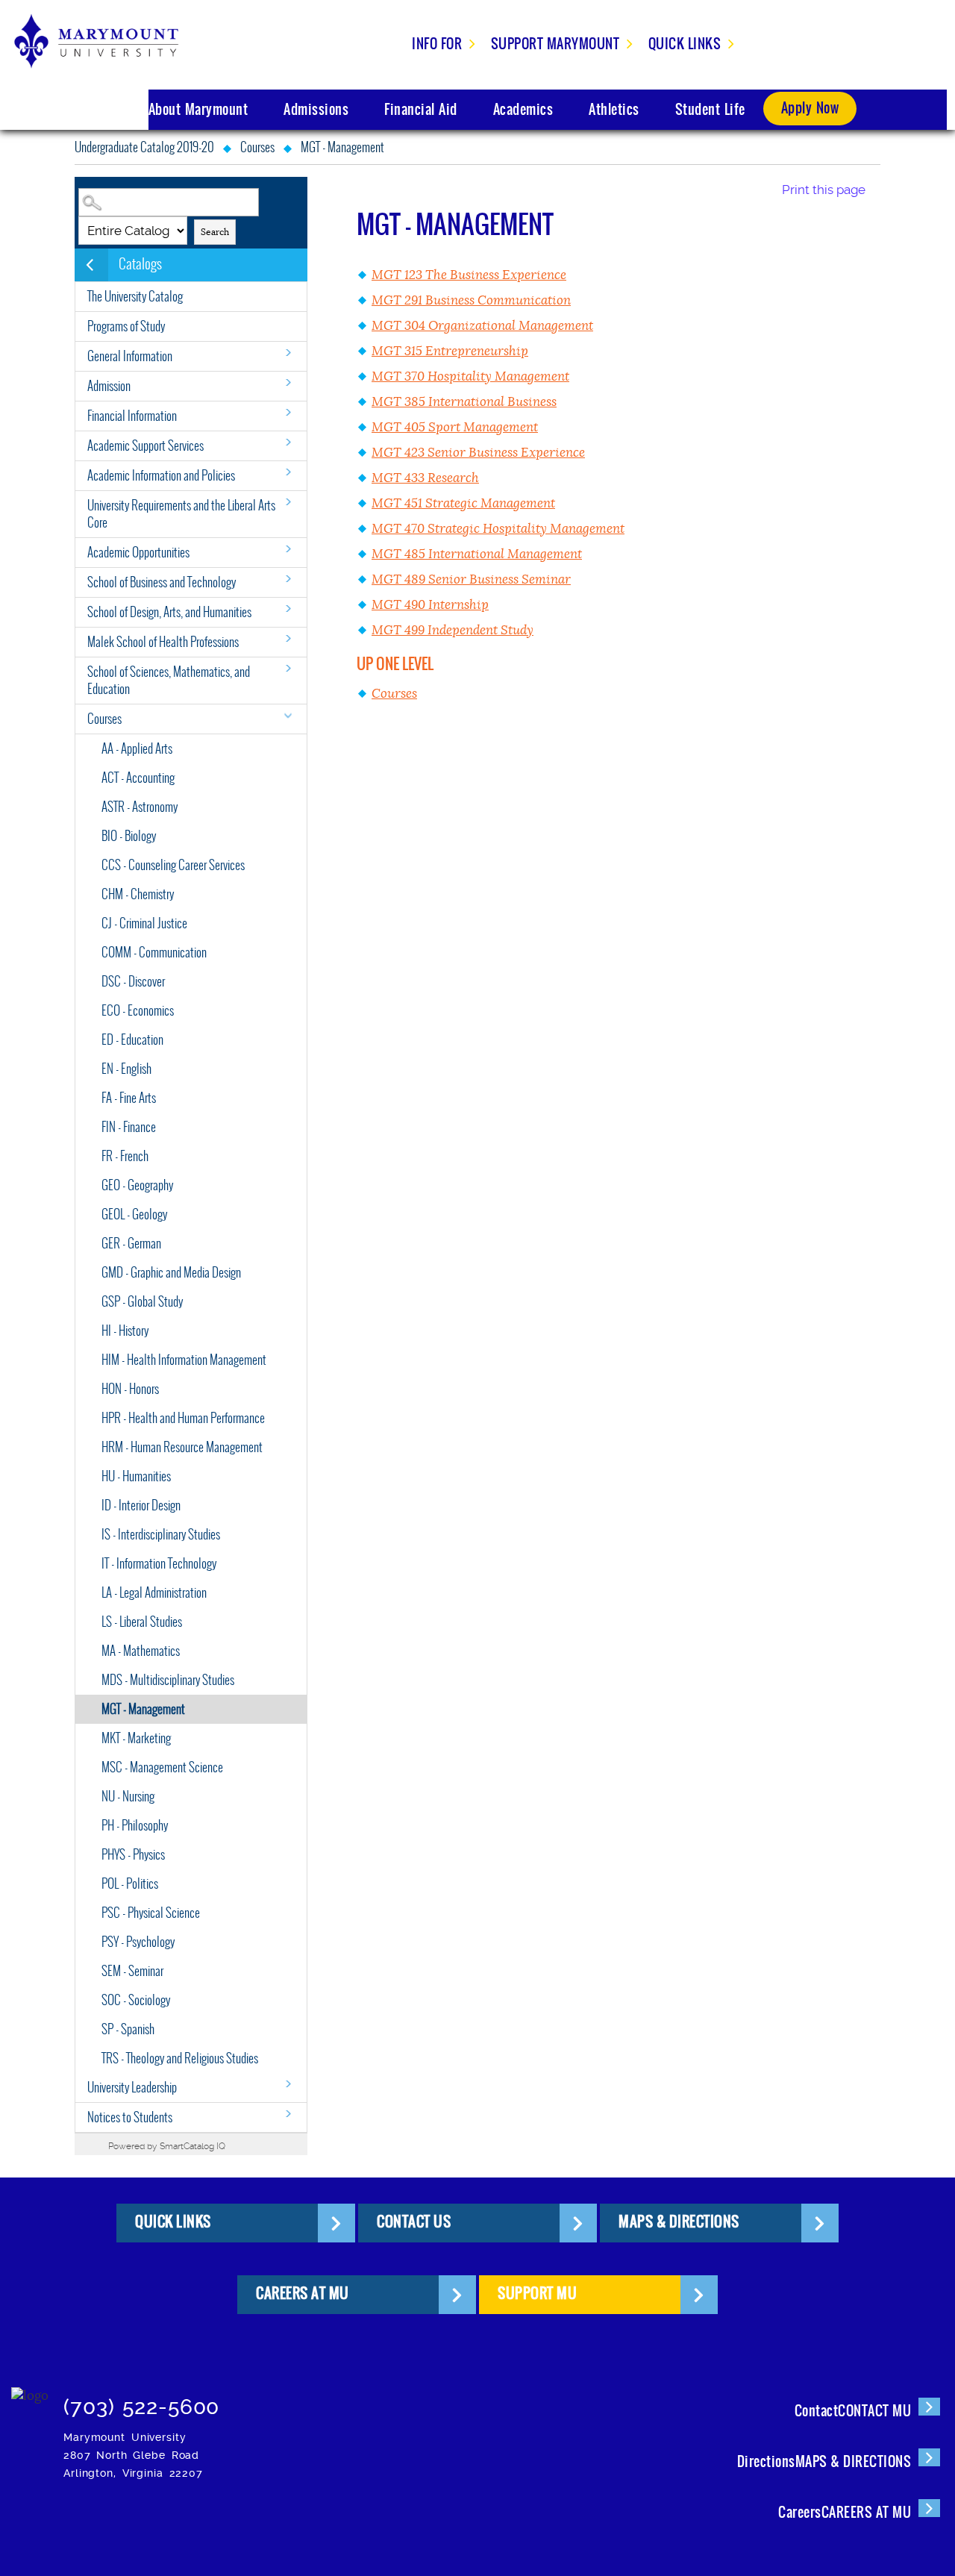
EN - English (126, 1069)
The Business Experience (469, 275)
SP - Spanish (128, 2029)
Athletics (614, 109)
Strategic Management (463, 503)
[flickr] (215, 2520)
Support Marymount (555, 44)
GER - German (131, 1244)
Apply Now (810, 108)
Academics (523, 109)
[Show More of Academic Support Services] (288, 442)
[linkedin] (261, 2520)
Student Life (710, 109)
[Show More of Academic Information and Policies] (288, 472)
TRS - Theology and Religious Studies (180, 2058)
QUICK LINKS (173, 2222)
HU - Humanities (136, 1476)
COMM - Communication (154, 953)
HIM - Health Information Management (184, 1360)
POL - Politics (130, 1884)
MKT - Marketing (136, 1738)
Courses (257, 147)
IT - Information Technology (159, 1564)
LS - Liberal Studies (142, 1622)
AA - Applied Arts (137, 749)
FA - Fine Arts (129, 1098)
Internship (430, 605)
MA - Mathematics (141, 1651)
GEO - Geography (137, 1185)
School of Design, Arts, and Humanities (169, 612)
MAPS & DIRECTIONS (679, 2222)
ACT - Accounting (138, 778)
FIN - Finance (129, 1127)
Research (425, 478)
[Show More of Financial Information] (288, 412)
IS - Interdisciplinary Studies (161, 1535)
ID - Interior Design (141, 1506)
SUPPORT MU (537, 2293)
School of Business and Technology (162, 582)
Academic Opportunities (138, 553)
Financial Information (132, 416)
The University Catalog (135, 297)
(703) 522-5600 (141, 2407)
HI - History (125, 1331)
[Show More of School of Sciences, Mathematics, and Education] (288, 668)
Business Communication (471, 300)
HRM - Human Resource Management (182, 1447)
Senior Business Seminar (471, 579)
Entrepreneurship (450, 351)
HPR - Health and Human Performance (183, 1418)
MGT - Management (143, 1709)
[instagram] (79, 2520)
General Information (130, 356)
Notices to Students (130, 2117)
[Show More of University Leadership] (288, 2084)
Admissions (316, 109)
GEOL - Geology (134, 1214)
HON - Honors (130, 1389)
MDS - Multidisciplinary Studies (168, 1680)
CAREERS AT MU (303, 2293)
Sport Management (455, 427)
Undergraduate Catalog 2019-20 (144, 147)
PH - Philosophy (135, 1826)
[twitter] (170, 2520)
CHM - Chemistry (138, 894)
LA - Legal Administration (154, 1593)
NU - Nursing (128, 1797)
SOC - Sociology (136, 2000)
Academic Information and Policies (161, 476)
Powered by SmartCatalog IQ (167, 2146)
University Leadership (132, 2088)
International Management (477, 554)
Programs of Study (126, 326)
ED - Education (132, 1040)
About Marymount (198, 109)
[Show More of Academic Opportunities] (288, 549)
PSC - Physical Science (151, 1913)
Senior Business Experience (478, 453)
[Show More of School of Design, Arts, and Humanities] (288, 609)
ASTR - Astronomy (140, 807)
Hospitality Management (470, 376)
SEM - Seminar (132, 1971)
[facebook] (124, 2520)
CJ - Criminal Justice (144, 923)
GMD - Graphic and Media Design (171, 1273)
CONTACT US (414, 2222)
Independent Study (453, 630)
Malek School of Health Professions (163, 642)
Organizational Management (482, 326)
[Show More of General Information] (288, 353)
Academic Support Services (145, 446)
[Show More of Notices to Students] (288, 2114)
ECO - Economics (138, 1011)
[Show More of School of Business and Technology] (288, 579)
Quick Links (685, 44)
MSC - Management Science (162, 1767)
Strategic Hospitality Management (498, 529)
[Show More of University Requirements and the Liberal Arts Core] (288, 502)
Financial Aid (421, 109)
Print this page (824, 190)
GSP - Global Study (142, 1302)
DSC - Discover (133, 982)
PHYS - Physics (133, 1855)
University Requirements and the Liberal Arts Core (181, 514)
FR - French (125, 1156)
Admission (109, 386)
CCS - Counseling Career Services (173, 865)
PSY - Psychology (138, 1942)
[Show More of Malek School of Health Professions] (288, 638)
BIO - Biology (129, 836)
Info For (437, 44)
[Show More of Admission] (288, 382)
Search (215, 232)
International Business (464, 402)
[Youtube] (306, 2520)
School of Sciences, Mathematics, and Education (169, 681)
